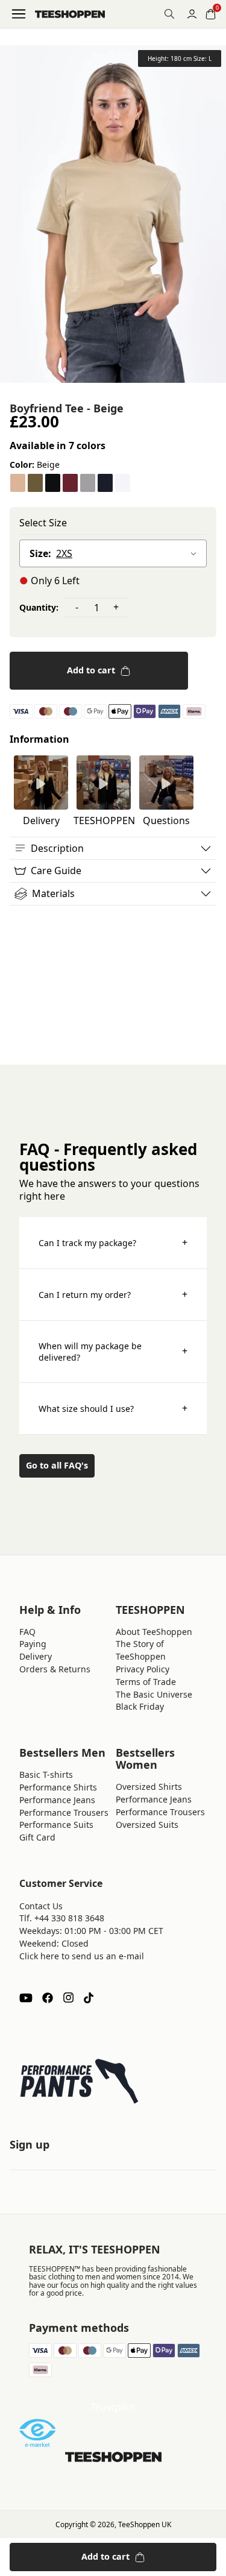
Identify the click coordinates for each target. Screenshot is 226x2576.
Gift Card (37, 1837)
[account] (192, 14)
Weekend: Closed (54, 1943)
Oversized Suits (147, 1825)
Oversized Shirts (149, 1787)
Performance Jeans (57, 1800)
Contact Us (41, 1906)
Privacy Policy (143, 1669)
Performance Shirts (58, 1787)
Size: (40, 553)
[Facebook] (48, 1998)
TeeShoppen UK (145, 2524)
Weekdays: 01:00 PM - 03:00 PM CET (91, 1931)
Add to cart (91, 670)
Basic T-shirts (46, 1775)
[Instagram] (68, 1998)
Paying (33, 1644)
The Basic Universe (154, 1694)
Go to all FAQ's (57, 1465)
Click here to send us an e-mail (82, 1956)
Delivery (36, 1656)
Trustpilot (113, 2407)
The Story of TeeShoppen (141, 1650)
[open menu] (19, 14)
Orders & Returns (55, 1669)
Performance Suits (56, 1825)
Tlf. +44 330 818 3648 (62, 1918)
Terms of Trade (146, 1682)
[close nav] (12, 48)
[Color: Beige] (18, 483)
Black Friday (140, 1706)
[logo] (70, 14)
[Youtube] (26, 1998)
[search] (169, 14)
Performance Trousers (64, 1812)
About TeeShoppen (154, 1632)
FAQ (27, 1632)
